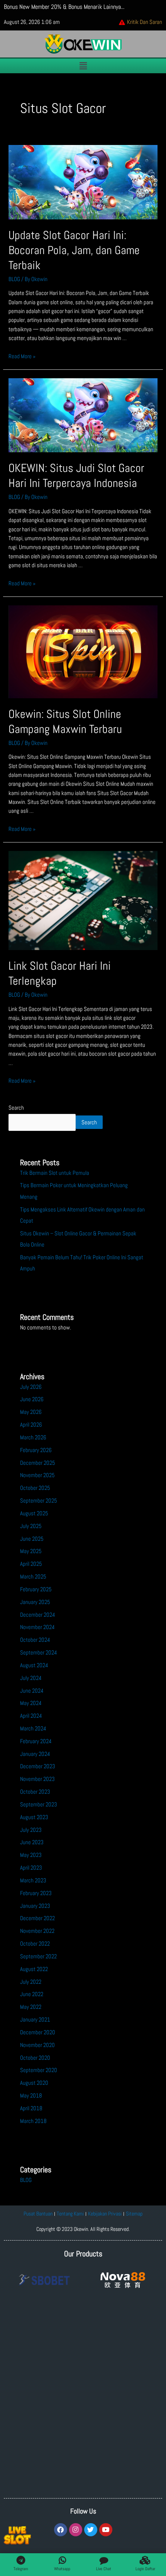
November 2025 (37, 1475)
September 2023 (39, 1804)
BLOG (14, 279)
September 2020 (39, 2070)
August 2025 (34, 1513)
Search (16, 1108)
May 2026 (31, 1412)
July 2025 (31, 1526)
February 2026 (36, 1450)
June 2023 (32, 1842)
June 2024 (32, 1691)
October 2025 (35, 1488)
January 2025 (35, 1602)
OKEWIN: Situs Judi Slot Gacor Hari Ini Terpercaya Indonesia (76, 476)
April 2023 (31, 1868)
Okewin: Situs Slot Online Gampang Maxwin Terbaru (65, 722)
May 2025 (31, 1551)
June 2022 (32, 1994)
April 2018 (31, 2108)
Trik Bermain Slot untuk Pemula (55, 1173)
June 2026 (32, 1399)
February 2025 (36, 1589)
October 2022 (35, 1944)
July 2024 (31, 1678)
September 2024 (39, 1653)
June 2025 (32, 1539)
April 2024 (31, 1716)
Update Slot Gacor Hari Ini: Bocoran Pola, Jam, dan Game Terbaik (74, 250)
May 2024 (31, 1703)
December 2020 (38, 2032)
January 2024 (35, 1754)
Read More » (22, 356)
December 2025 (38, 1463)
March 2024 (33, 1729)
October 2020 (35, 2058)
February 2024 (36, 1741)
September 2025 (39, 1501)
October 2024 (35, 1640)
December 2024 (38, 1615)
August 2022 (34, 1969)
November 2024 (37, 1627)
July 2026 (31, 1387)
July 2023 (31, 1830)
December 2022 (37, 1918)
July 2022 (31, 1982)
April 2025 (31, 1564)
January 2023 (35, 1906)
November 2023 (37, 1779)
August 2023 (34, 1817)
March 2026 (33, 1437)
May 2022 (31, 2007)
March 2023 (33, 1880)
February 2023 (36, 1893)
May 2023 (31, 1855)
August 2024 (34, 1665)
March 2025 (33, 1577)
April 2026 (31, 1425)
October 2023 (35, 1792)
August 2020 (34, 2083)
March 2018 (33, 2121)
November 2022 (37, 1931)
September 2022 (38, 1956)
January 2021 (35, 2020)
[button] (83, 66)
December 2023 (38, 1766)
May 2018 (31, 2096)
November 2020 (37, 2045)
